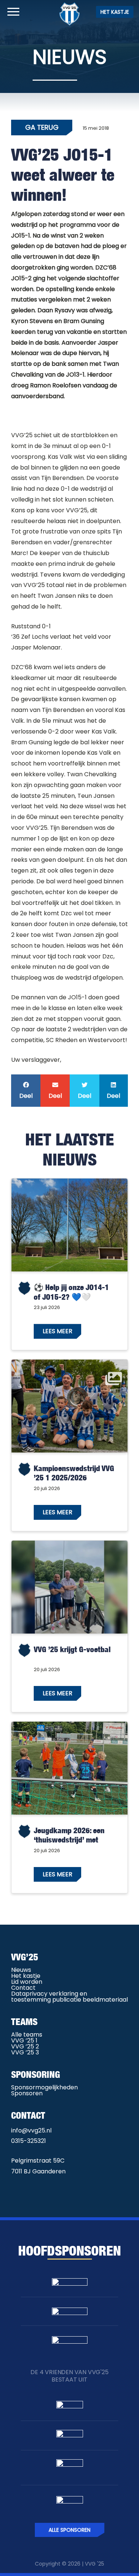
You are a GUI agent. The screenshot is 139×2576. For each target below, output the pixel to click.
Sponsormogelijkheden (44, 2087)
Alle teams (27, 2035)
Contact (23, 1988)
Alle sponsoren (69, 2530)
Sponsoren (27, 2093)
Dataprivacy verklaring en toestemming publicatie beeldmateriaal (69, 1997)
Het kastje (115, 12)
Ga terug (42, 127)
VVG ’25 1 (24, 2040)
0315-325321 (29, 2141)
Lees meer (57, 1331)
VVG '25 (95, 2564)
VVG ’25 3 (25, 2052)
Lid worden (27, 1982)
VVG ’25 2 (25, 2046)
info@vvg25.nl (31, 2130)
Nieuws (21, 1970)
